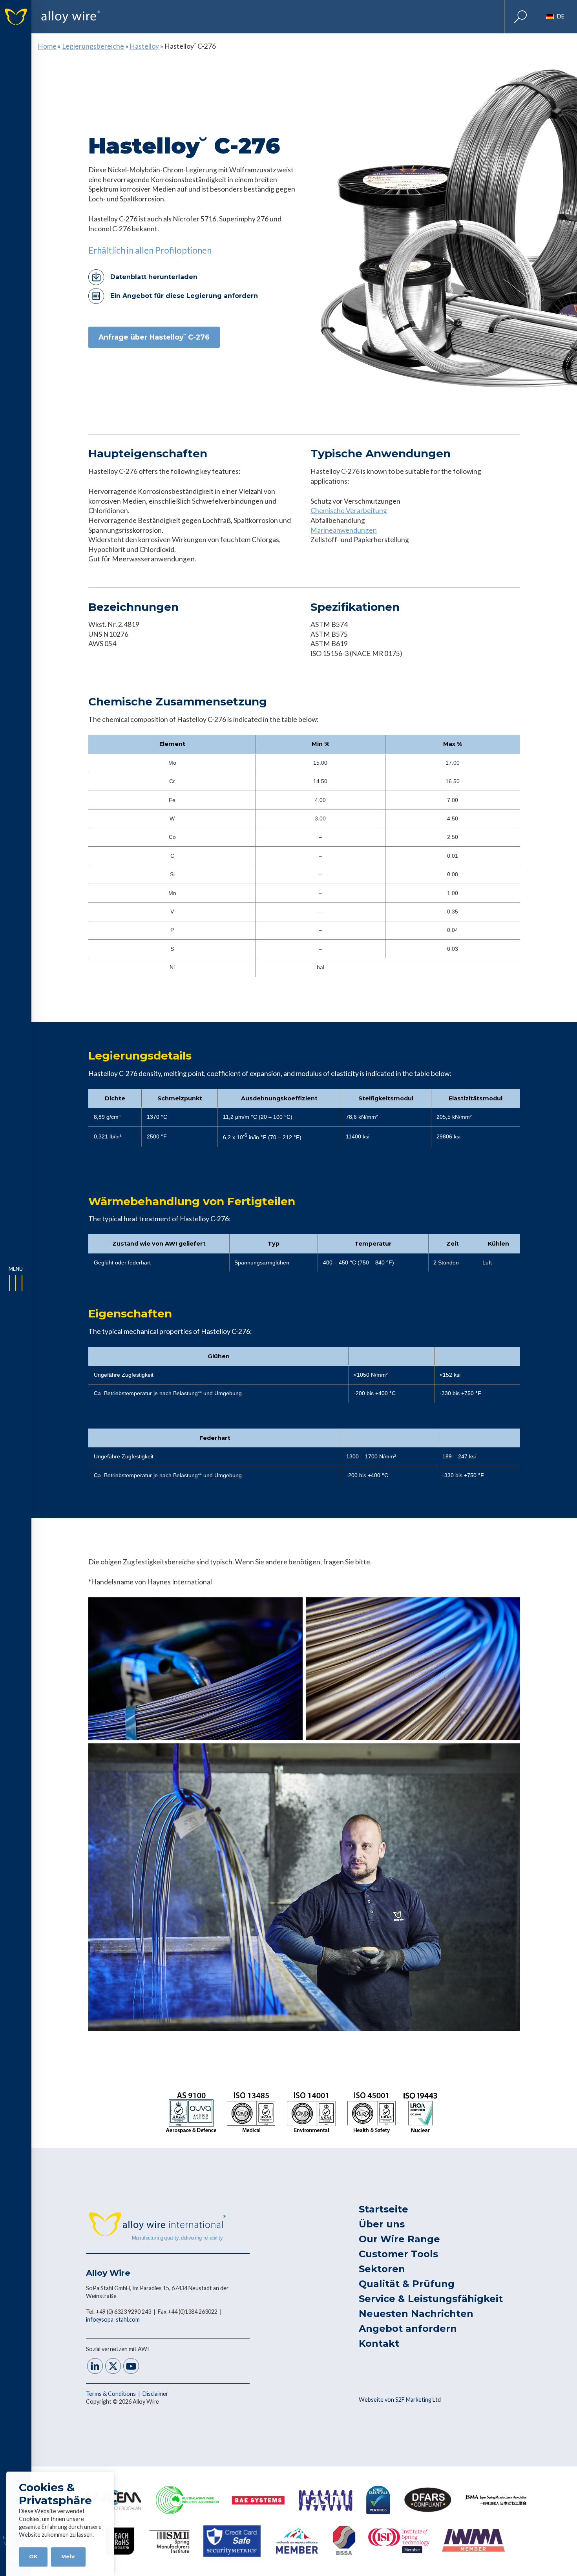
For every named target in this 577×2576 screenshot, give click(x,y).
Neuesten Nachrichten (416, 2314)
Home (47, 46)
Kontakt (379, 2343)
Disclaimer (155, 2394)
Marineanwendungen (344, 530)
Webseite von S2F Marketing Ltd (400, 2400)
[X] (113, 2367)
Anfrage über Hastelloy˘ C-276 (154, 337)
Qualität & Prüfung (407, 2284)
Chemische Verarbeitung (349, 511)
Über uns (382, 2224)
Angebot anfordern (408, 2328)
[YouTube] (131, 2367)
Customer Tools (398, 2254)
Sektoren (382, 2269)
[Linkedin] (95, 2367)
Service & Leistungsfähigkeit (431, 2299)
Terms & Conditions (111, 2394)
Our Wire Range (399, 2239)
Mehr (68, 2557)
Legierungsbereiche (93, 46)
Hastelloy (144, 46)
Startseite (383, 2209)
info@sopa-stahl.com (113, 2319)
